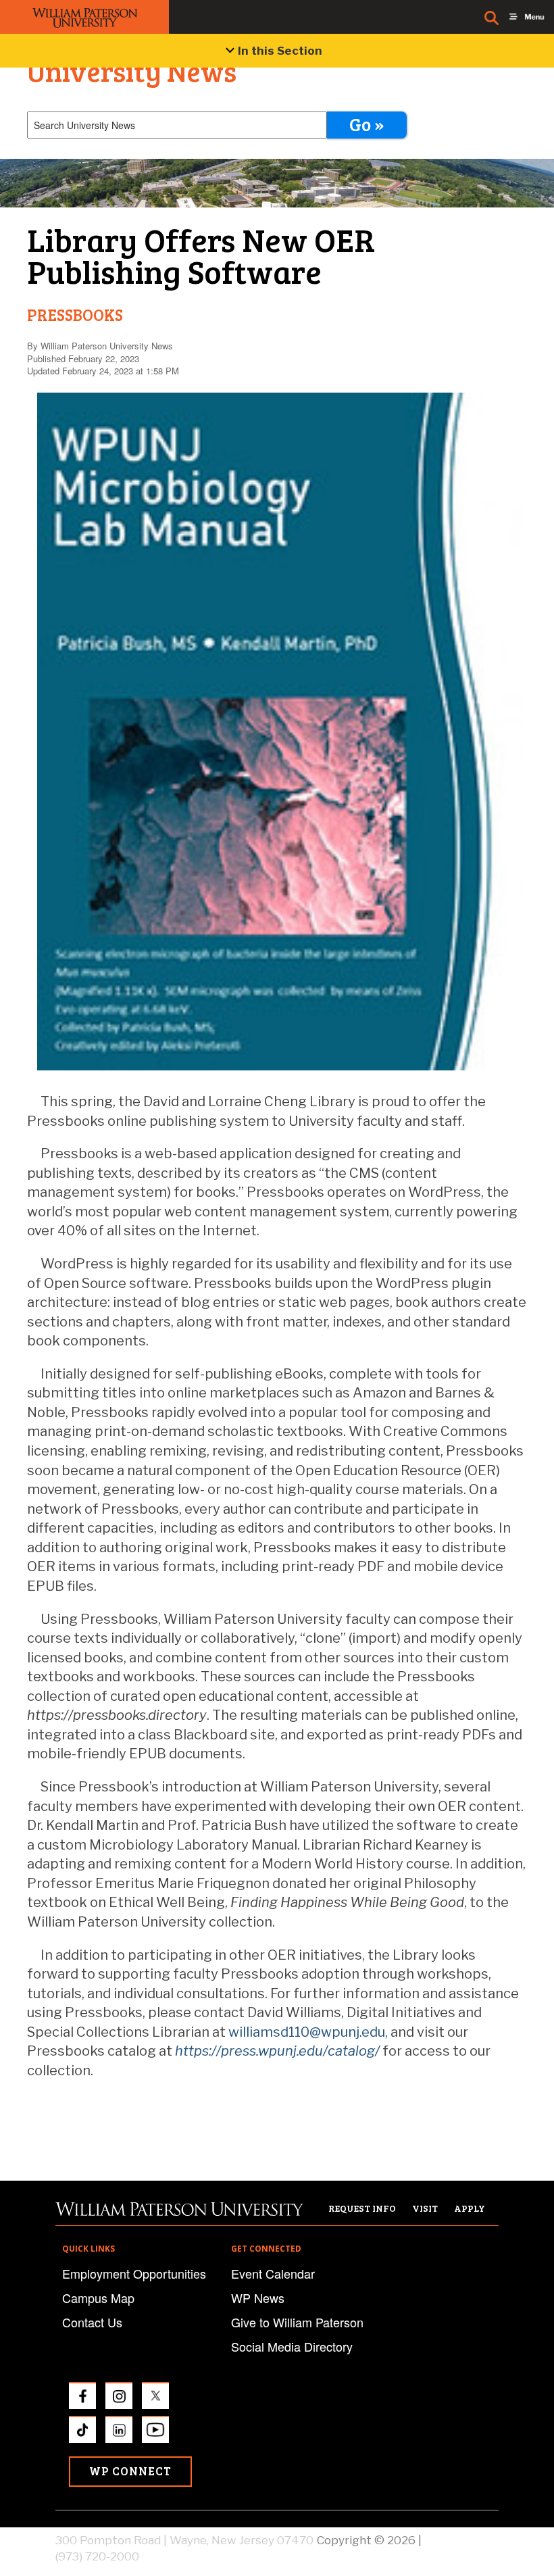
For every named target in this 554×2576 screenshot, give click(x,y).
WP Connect (130, 2471)
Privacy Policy (461, 2540)
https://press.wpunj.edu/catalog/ (277, 2051)
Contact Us (92, 2322)
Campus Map (98, 2298)
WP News (258, 2298)
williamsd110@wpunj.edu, (308, 2032)
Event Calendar (273, 2273)
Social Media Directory (292, 2346)
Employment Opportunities (134, 2273)
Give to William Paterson (297, 2322)
